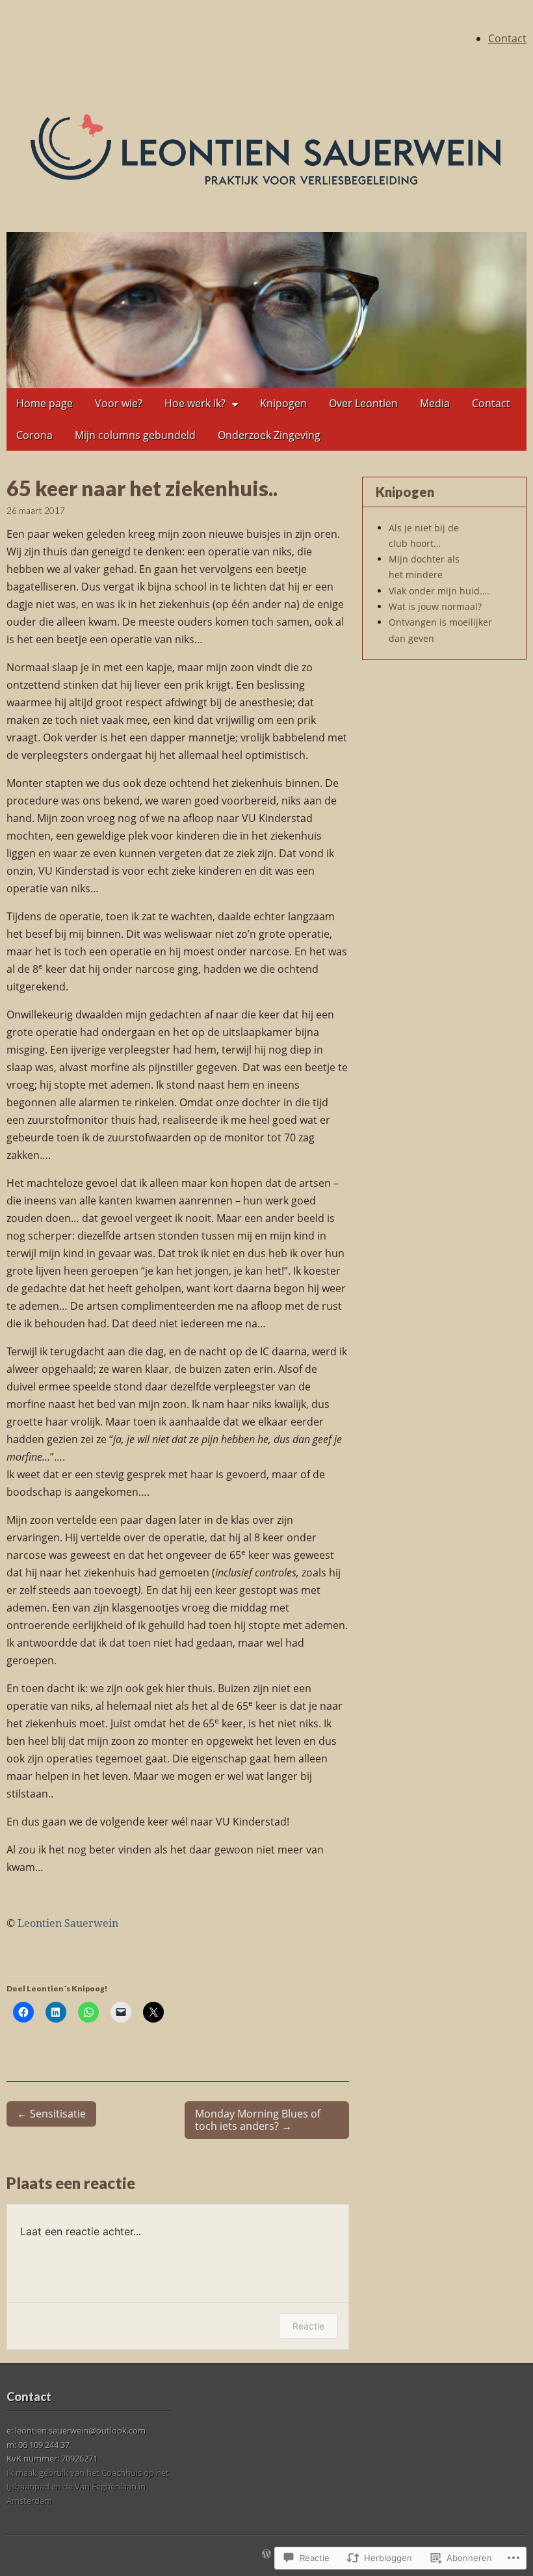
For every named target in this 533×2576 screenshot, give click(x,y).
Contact (507, 38)
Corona (34, 435)
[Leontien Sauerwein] (266, 149)
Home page (45, 403)
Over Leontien (363, 403)
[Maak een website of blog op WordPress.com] (266, 2555)
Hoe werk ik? (195, 403)
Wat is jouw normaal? (435, 606)
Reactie (308, 2326)
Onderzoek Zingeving (269, 435)
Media (435, 403)
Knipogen (283, 403)
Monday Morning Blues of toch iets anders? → (258, 2120)
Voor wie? (119, 403)
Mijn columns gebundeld (135, 435)
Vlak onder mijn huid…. (439, 591)
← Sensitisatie (51, 2114)
